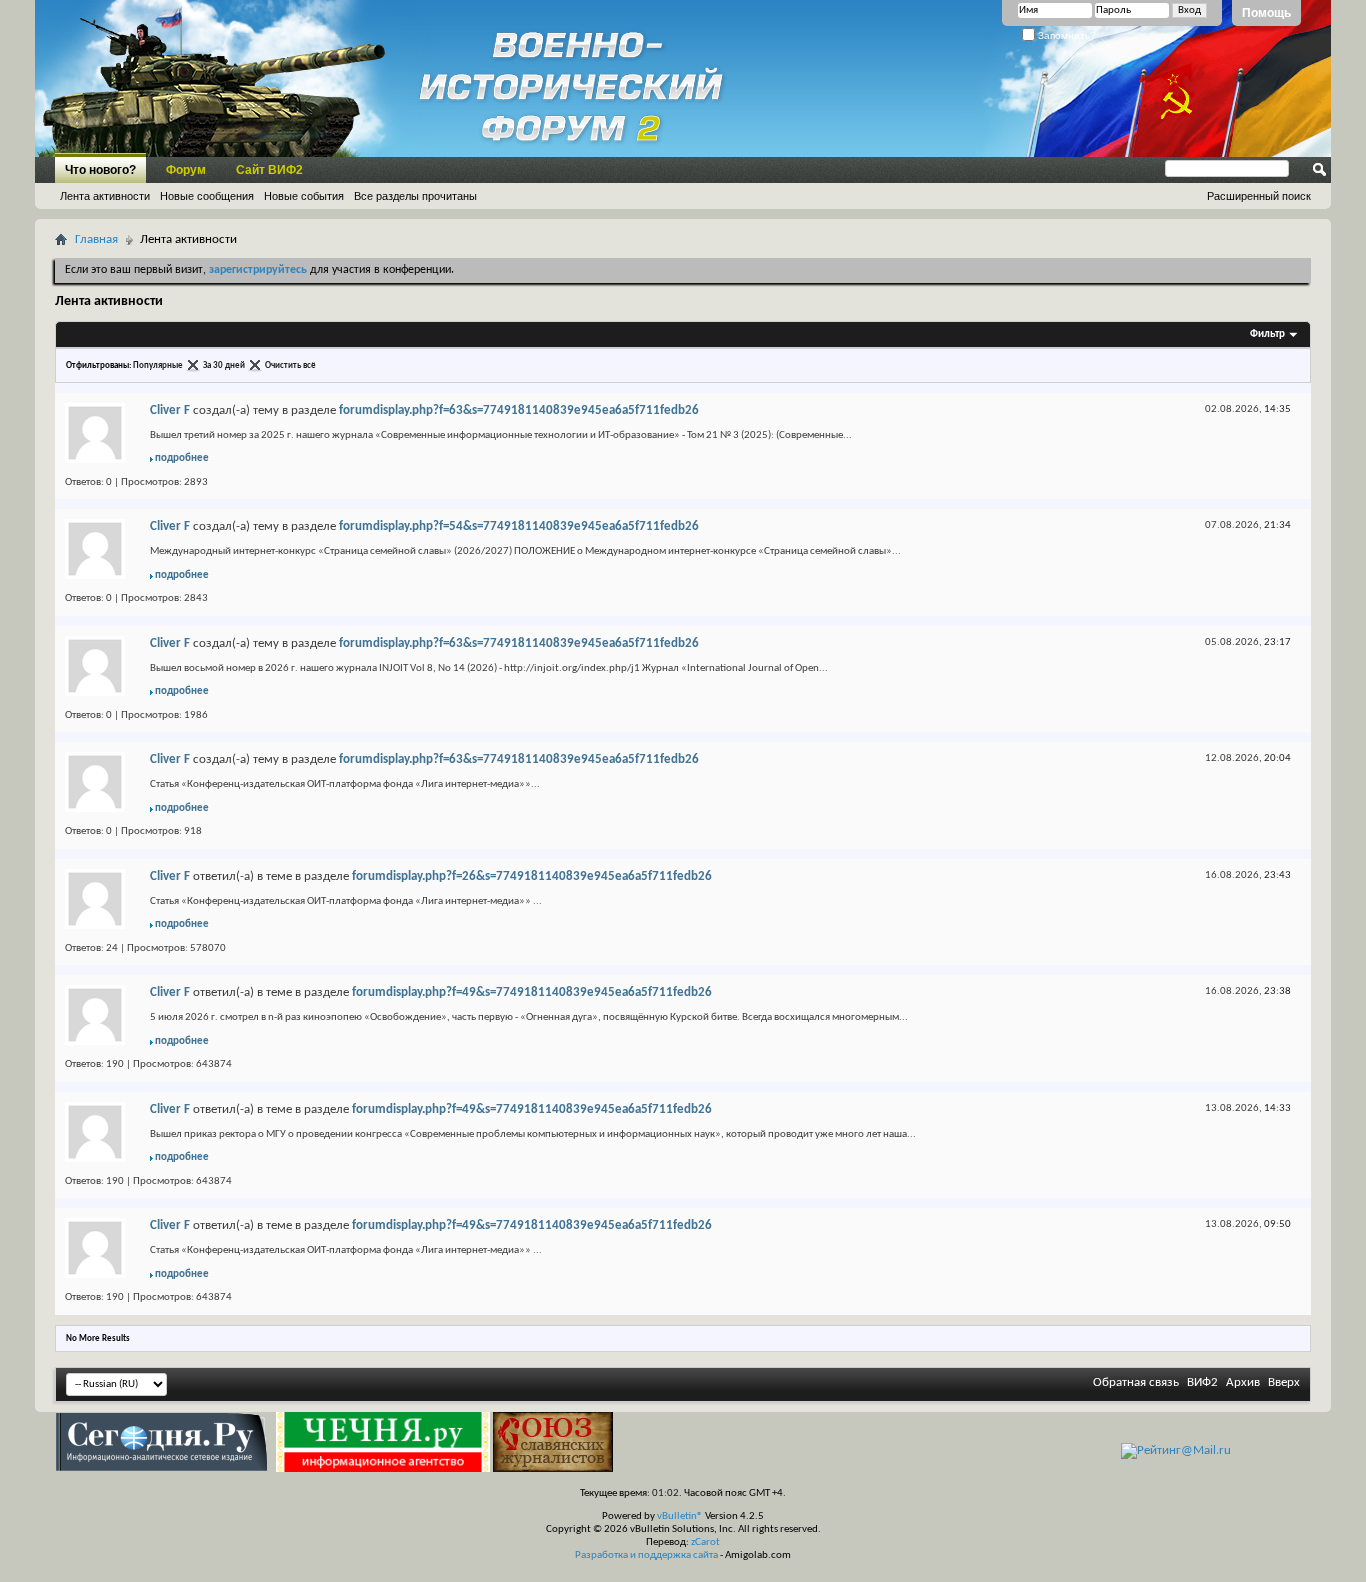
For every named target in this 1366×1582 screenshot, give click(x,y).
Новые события (304, 196)
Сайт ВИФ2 (269, 170)
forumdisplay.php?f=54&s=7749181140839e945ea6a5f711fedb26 (519, 526)
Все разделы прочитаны (415, 196)
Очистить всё (290, 365)
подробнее (182, 458)
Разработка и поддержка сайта (646, 1555)
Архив (1243, 1382)
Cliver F (170, 410)
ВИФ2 (1202, 1382)
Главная (96, 239)
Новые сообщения (207, 196)
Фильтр (1267, 334)
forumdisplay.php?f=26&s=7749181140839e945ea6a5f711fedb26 (532, 876)
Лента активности (105, 196)
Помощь (1266, 13)
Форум (186, 170)
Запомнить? (1065, 35)
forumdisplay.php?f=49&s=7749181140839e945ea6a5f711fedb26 (532, 992)
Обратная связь (1136, 1382)
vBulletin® (680, 1516)
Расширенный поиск (1259, 196)
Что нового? (100, 170)
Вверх (1284, 1382)
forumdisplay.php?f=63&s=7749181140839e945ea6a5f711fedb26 (519, 410)
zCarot (705, 1542)
